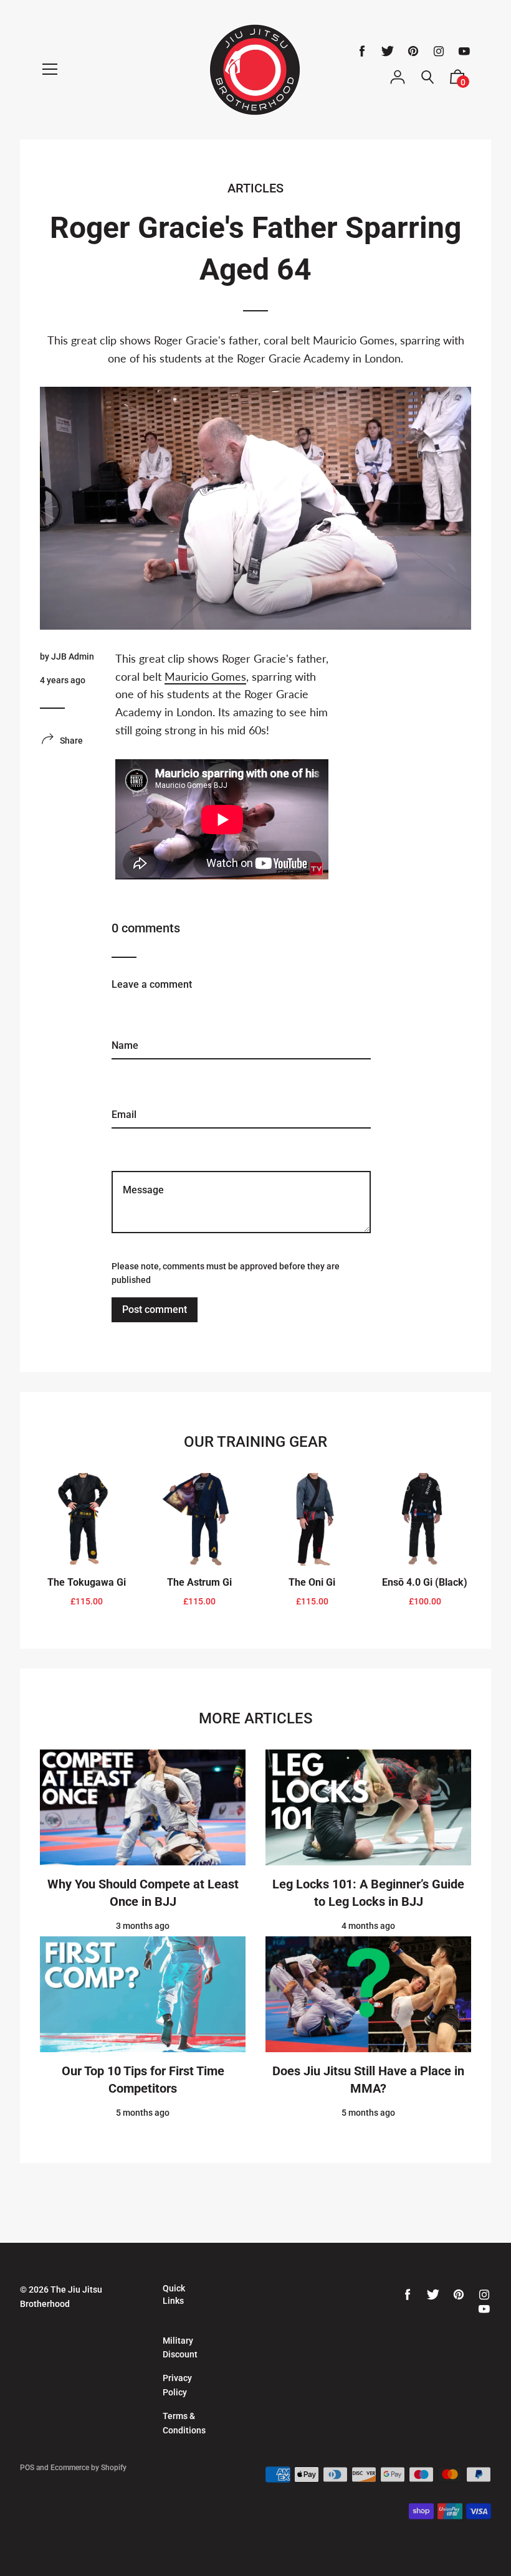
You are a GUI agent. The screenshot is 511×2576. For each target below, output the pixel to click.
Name (124, 1004)
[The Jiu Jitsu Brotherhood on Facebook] (362, 51)
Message (131, 1143)
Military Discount (180, 2347)
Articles (255, 188)
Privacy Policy (177, 2385)
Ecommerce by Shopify (88, 2468)
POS (27, 2468)
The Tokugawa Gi (87, 1582)
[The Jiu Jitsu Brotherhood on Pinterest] (413, 51)
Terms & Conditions (184, 2423)
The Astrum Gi (199, 1582)
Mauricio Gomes (205, 676)
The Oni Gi (312, 1582)
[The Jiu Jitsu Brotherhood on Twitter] (388, 51)
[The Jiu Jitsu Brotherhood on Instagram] (439, 51)
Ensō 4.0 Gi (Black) (425, 1582)
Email (123, 1073)
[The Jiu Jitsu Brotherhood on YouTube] (464, 51)
